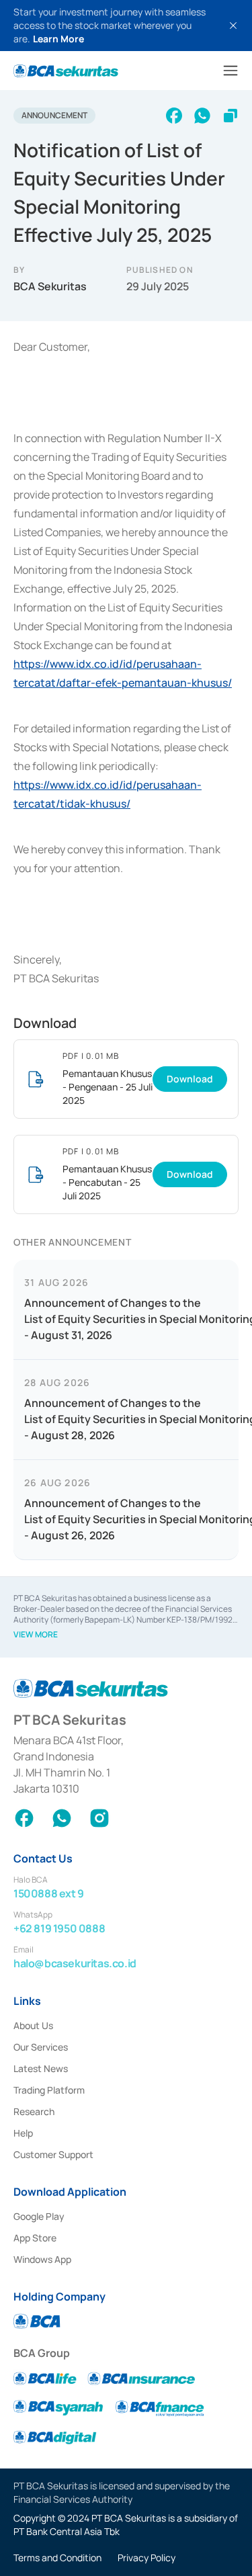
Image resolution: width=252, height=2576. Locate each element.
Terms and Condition (57, 2558)
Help (23, 2133)
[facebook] (174, 116)
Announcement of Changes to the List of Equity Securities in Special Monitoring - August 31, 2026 (126, 1319)
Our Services (41, 2047)
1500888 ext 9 (49, 1893)
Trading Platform (49, 2090)
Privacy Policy (146, 2558)
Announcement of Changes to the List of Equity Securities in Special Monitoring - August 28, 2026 (126, 1419)
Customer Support (53, 2154)
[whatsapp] (202, 116)
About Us (33, 2025)
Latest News (41, 2068)
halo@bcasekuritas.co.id (75, 1963)
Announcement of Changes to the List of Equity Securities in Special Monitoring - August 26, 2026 (126, 1519)
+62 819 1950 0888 (59, 1928)
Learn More (58, 39)
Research (34, 2111)
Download (190, 1079)
